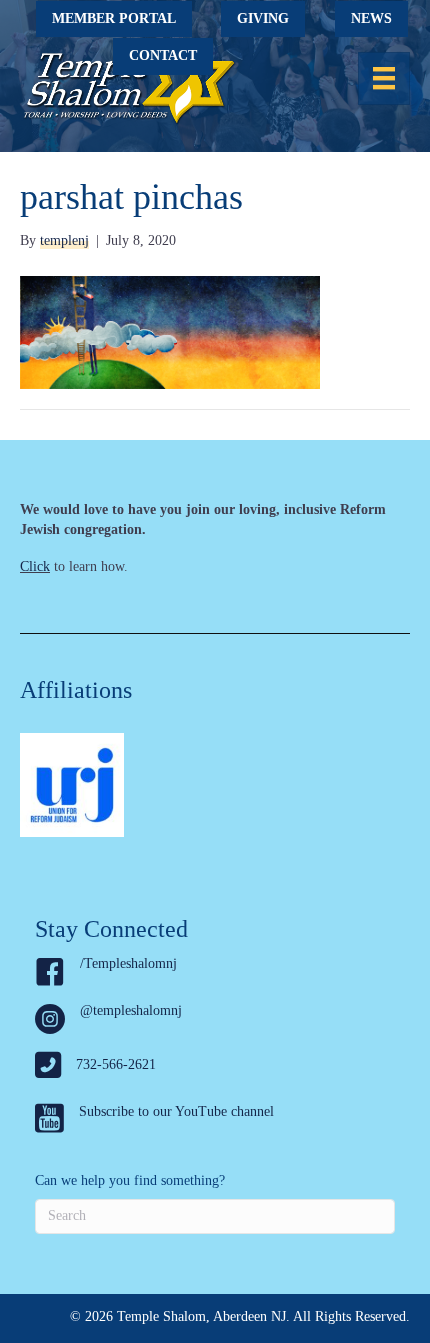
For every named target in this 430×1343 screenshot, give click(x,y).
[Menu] (384, 78)
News (371, 18)
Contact (163, 55)
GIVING (263, 18)
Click (35, 566)
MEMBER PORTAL (114, 18)
